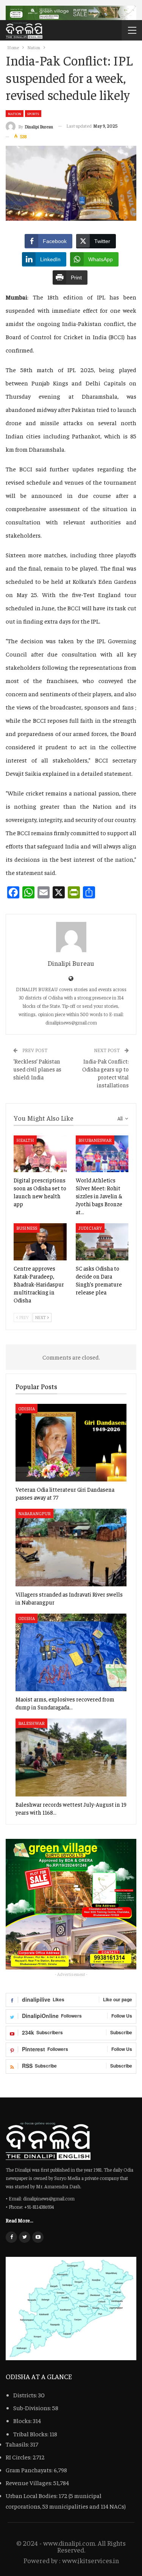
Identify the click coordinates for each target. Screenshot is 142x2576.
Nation (15, 114)
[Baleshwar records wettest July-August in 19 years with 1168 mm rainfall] (71, 1757)
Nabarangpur (34, 1513)
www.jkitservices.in (91, 2560)
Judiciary (90, 1228)
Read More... (20, 2220)
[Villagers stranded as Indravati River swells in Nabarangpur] (71, 1548)
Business (27, 1228)
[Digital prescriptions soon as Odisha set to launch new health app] (40, 1154)
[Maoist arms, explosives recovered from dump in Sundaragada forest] (71, 1652)
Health (25, 1140)
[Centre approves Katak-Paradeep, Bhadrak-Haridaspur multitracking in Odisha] (40, 1242)
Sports (33, 114)
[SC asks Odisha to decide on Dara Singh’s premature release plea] (102, 1242)
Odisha (27, 1408)
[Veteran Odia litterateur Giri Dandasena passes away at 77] (71, 1443)
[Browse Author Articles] (71, 937)
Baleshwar (31, 1723)
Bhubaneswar (95, 1140)
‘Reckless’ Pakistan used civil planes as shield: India (37, 1069)
